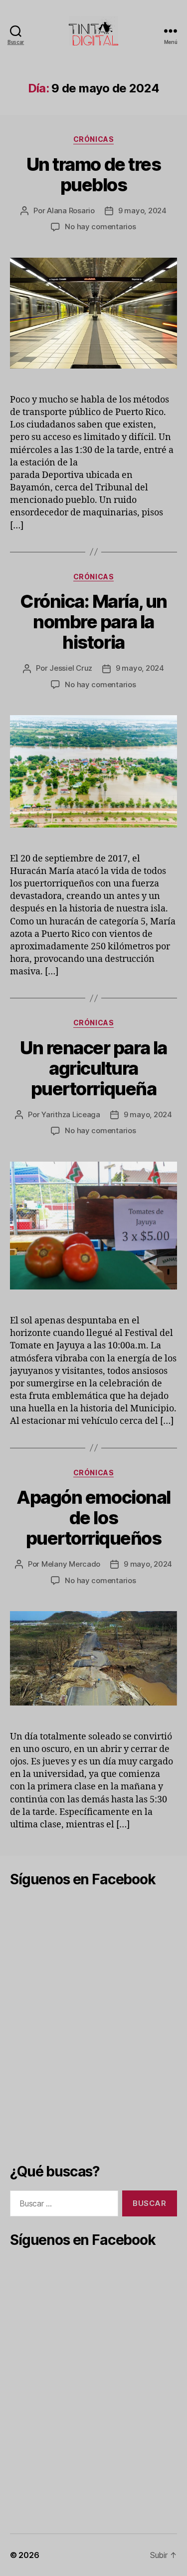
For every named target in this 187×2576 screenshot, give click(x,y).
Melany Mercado (71, 1564)
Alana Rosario (71, 211)
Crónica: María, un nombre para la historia (93, 622)
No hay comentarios (100, 226)
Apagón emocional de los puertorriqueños (93, 1518)
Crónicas (93, 139)
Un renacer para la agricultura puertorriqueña (93, 1068)
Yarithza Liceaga (71, 1114)
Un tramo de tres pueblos (93, 175)
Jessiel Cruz (71, 668)
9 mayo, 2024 (142, 211)
